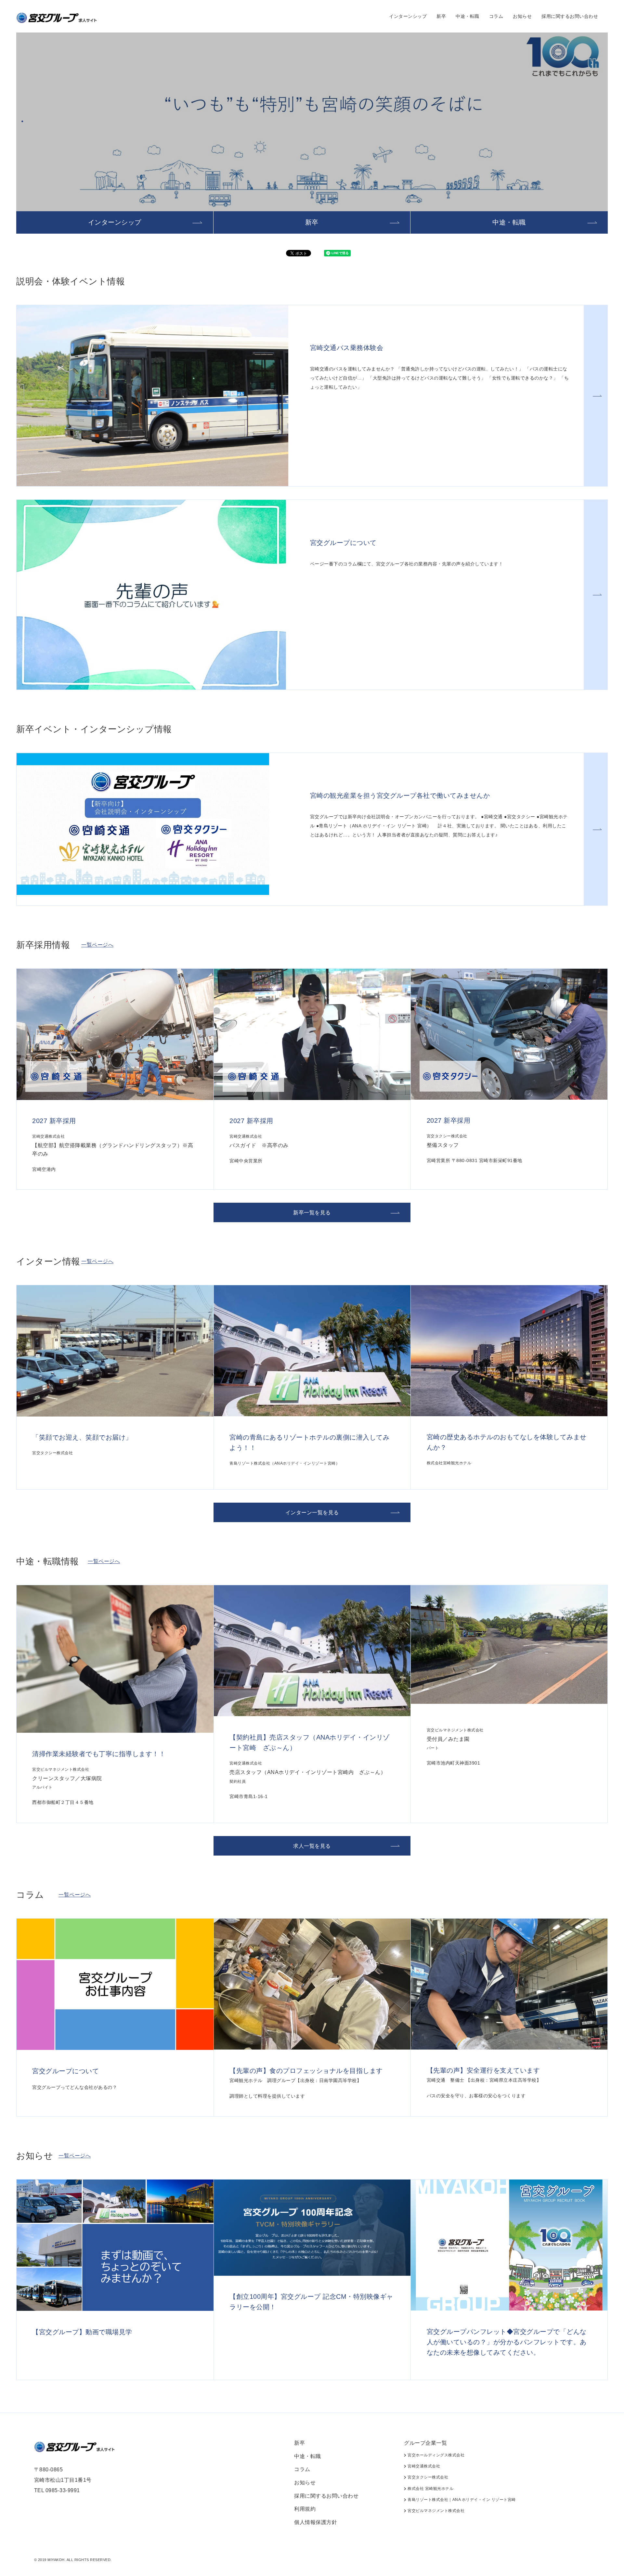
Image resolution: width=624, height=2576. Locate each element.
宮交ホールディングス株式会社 (435, 2455)
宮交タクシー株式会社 (427, 2477)
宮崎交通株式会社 (423, 2466)
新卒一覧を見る (312, 1213)
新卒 (441, 16)
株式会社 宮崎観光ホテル (430, 2489)
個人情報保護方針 (316, 2522)
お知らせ (522, 16)
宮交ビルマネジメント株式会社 (435, 2511)
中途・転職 (468, 16)
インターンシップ (408, 16)
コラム (496, 16)
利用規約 (305, 2509)
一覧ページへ (97, 945)
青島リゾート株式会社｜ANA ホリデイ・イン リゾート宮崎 (461, 2500)
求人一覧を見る (312, 1846)
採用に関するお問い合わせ (570, 16)
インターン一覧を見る (312, 1513)
